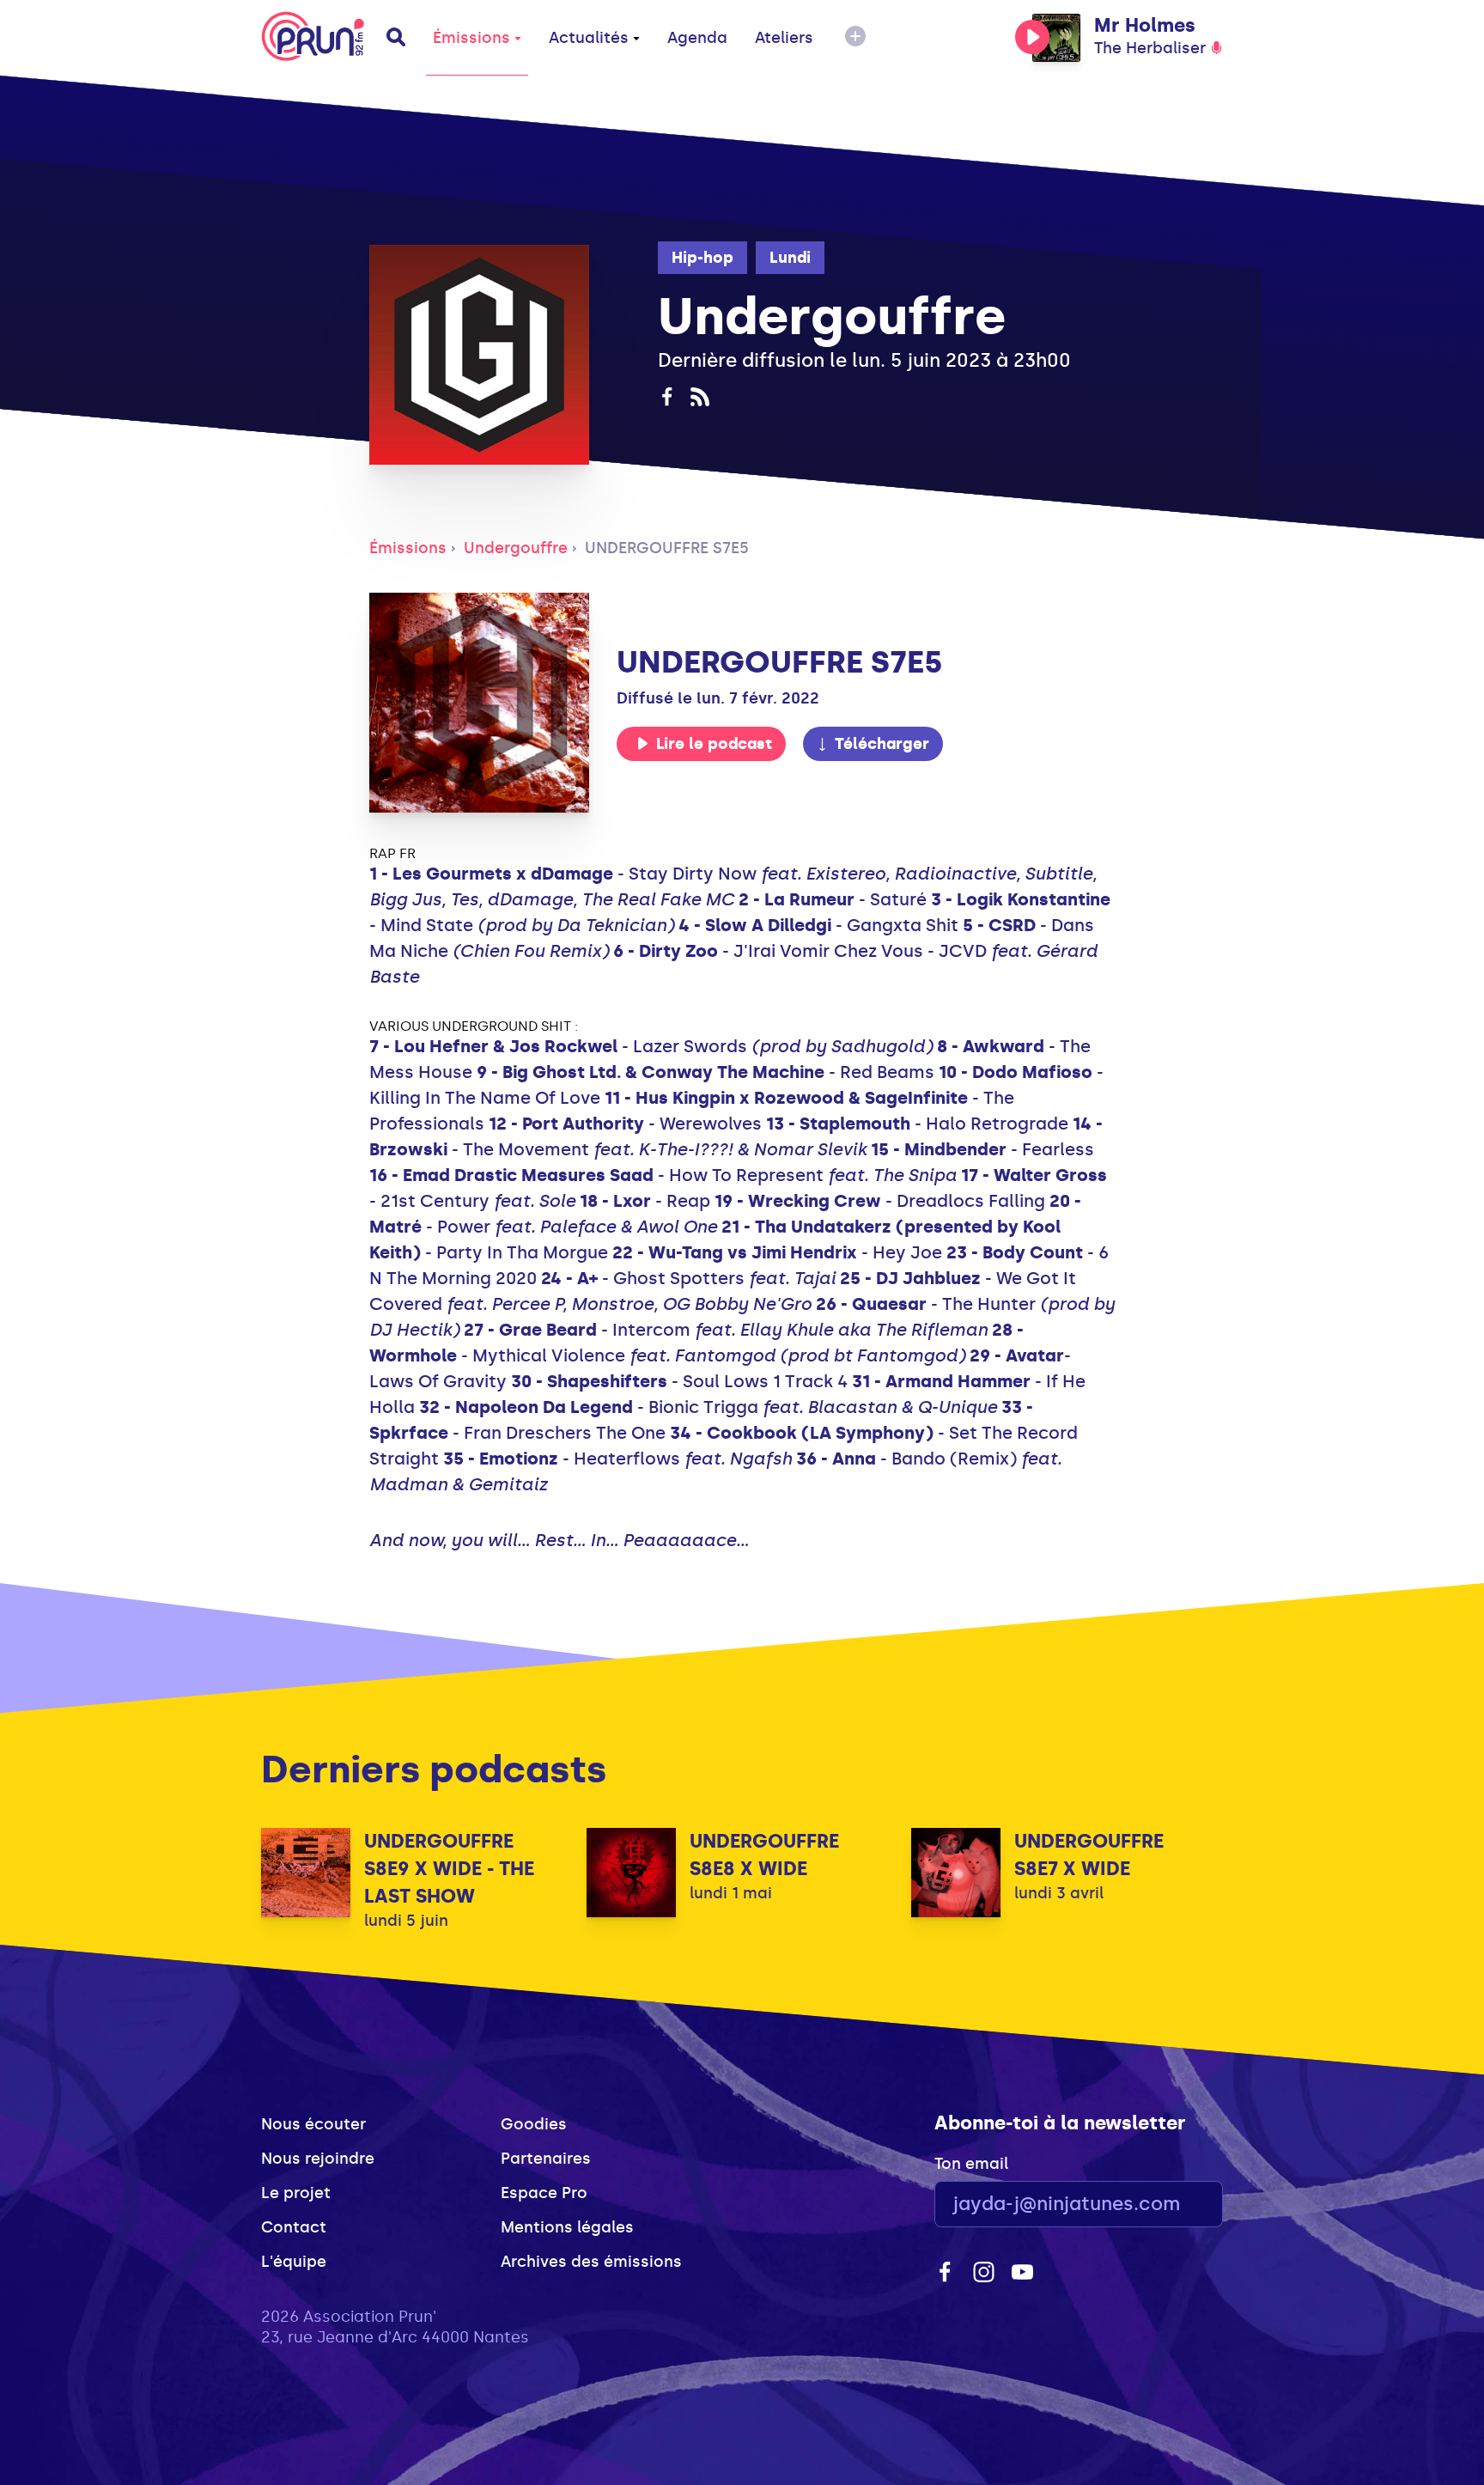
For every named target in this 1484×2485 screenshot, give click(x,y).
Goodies (534, 2124)
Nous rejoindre (318, 2159)
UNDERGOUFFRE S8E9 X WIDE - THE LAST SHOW (449, 1869)
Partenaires (546, 2159)
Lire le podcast (714, 744)
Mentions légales (567, 2227)
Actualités (589, 38)
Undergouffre (516, 548)
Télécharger (882, 744)
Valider (1163, 2205)
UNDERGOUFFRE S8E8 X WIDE (764, 1855)
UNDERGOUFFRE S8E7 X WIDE (1089, 1855)
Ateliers (784, 38)
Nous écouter (313, 2124)
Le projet (296, 2193)
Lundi (790, 258)
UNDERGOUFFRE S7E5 (667, 548)
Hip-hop (702, 258)
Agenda (697, 38)
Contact (294, 2227)
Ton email (971, 2164)
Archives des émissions (591, 2262)
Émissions (471, 38)
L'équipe (294, 2262)
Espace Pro (544, 2193)
